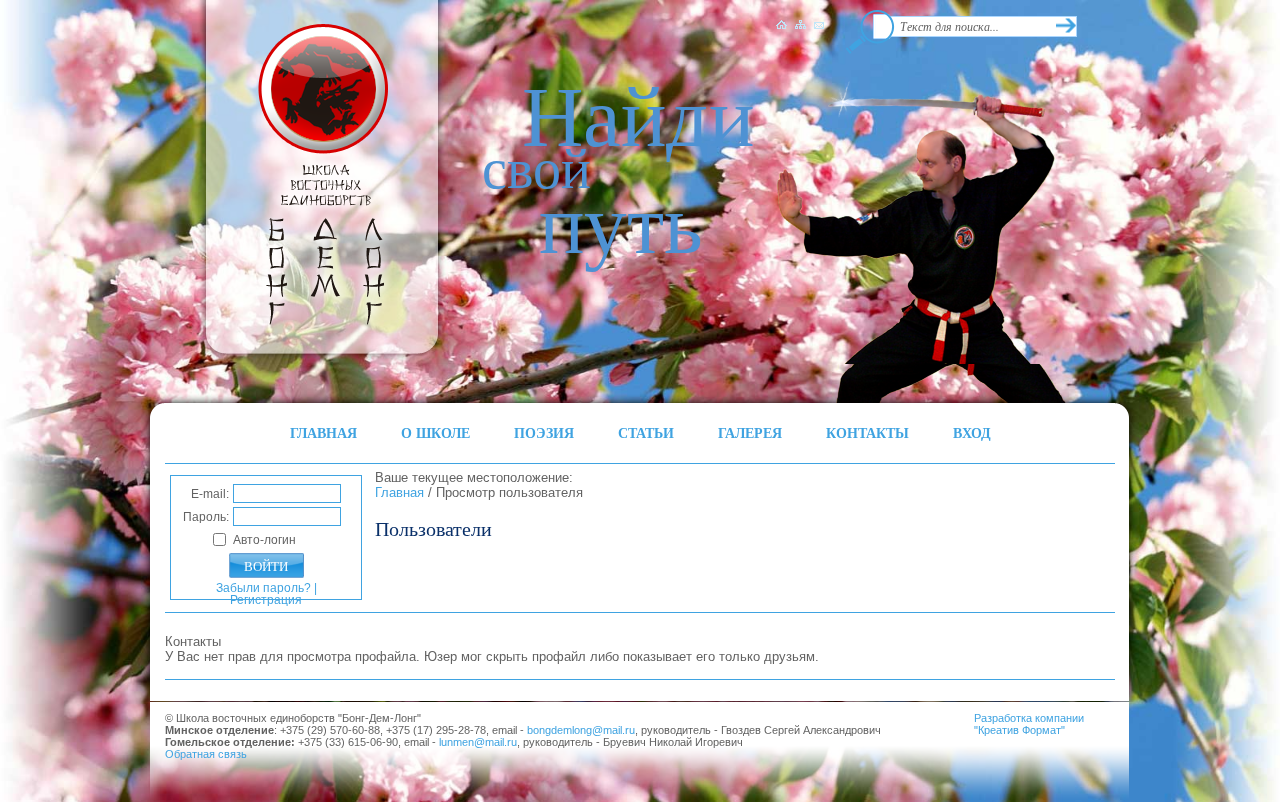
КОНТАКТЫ (867, 432)
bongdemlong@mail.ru (581, 730)
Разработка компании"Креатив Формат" (1029, 724)
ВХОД (972, 432)
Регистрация (266, 600)
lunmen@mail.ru (478, 742)
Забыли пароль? (263, 588)
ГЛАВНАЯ (323, 432)
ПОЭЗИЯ (544, 432)
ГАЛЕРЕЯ (750, 432)
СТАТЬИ (646, 432)
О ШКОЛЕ (435, 432)
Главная (399, 492)
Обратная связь (206, 754)
